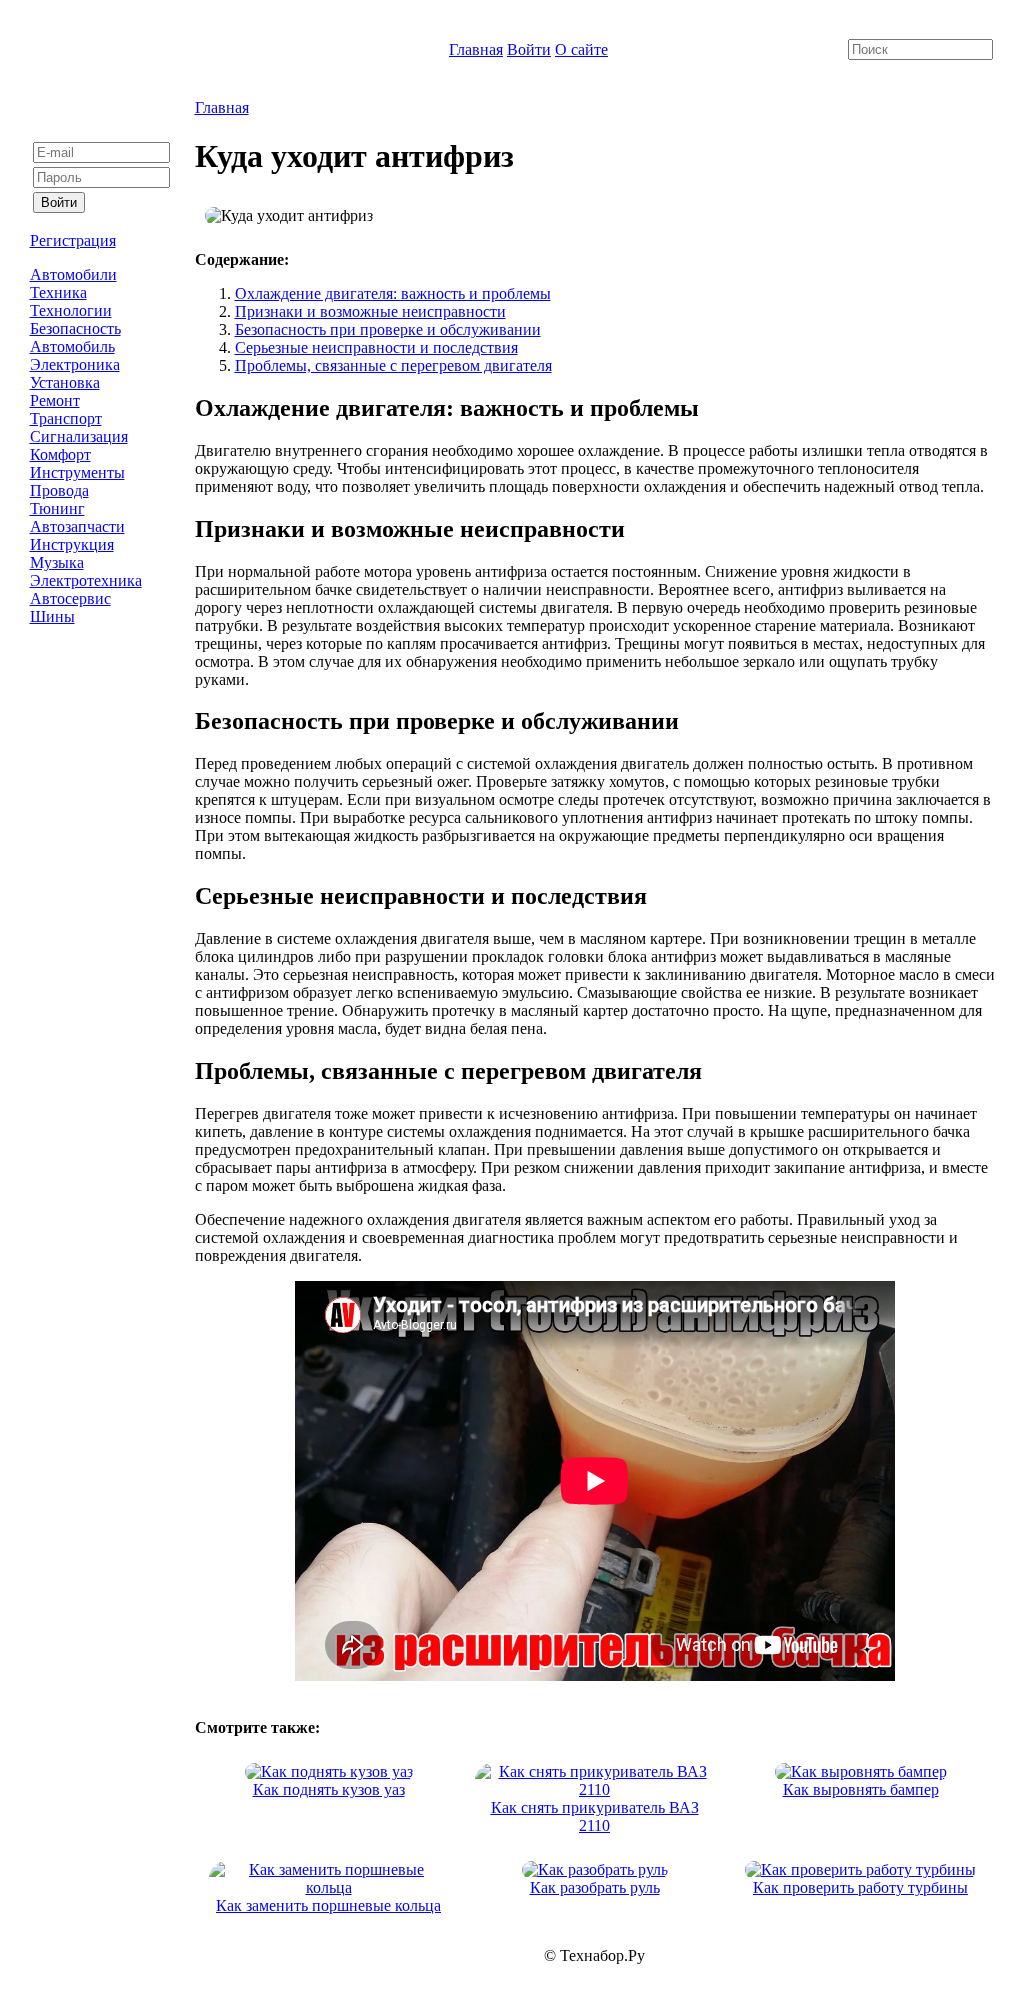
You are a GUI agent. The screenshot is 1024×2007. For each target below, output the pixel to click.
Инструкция (72, 544)
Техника (58, 292)
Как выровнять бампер (861, 1789)
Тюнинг (57, 508)
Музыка (57, 562)
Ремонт (55, 400)
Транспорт (66, 418)
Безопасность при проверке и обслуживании (388, 329)
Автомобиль (72, 346)
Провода (59, 490)
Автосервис (70, 598)
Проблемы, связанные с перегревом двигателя (393, 365)
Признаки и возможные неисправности (370, 311)
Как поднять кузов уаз (329, 1789)
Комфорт (60, 454)
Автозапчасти (77, 526)
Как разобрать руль (595, 1887)
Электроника (75, 364)
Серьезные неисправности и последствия (376, 347)
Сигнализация (79, 436)
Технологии (71, 310)
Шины (52, 616)
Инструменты (77, 472)
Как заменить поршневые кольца (328, 1905)
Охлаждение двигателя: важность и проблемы (393, 293)
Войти (529, 49)
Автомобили (73, 274)
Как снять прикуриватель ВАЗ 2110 (595, 1816)
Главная (476, 49)
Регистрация (73, 240)
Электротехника (86, 580)
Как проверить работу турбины (860, 1887)
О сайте (581, 49)
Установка (65, 382)
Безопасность (75, 328)
